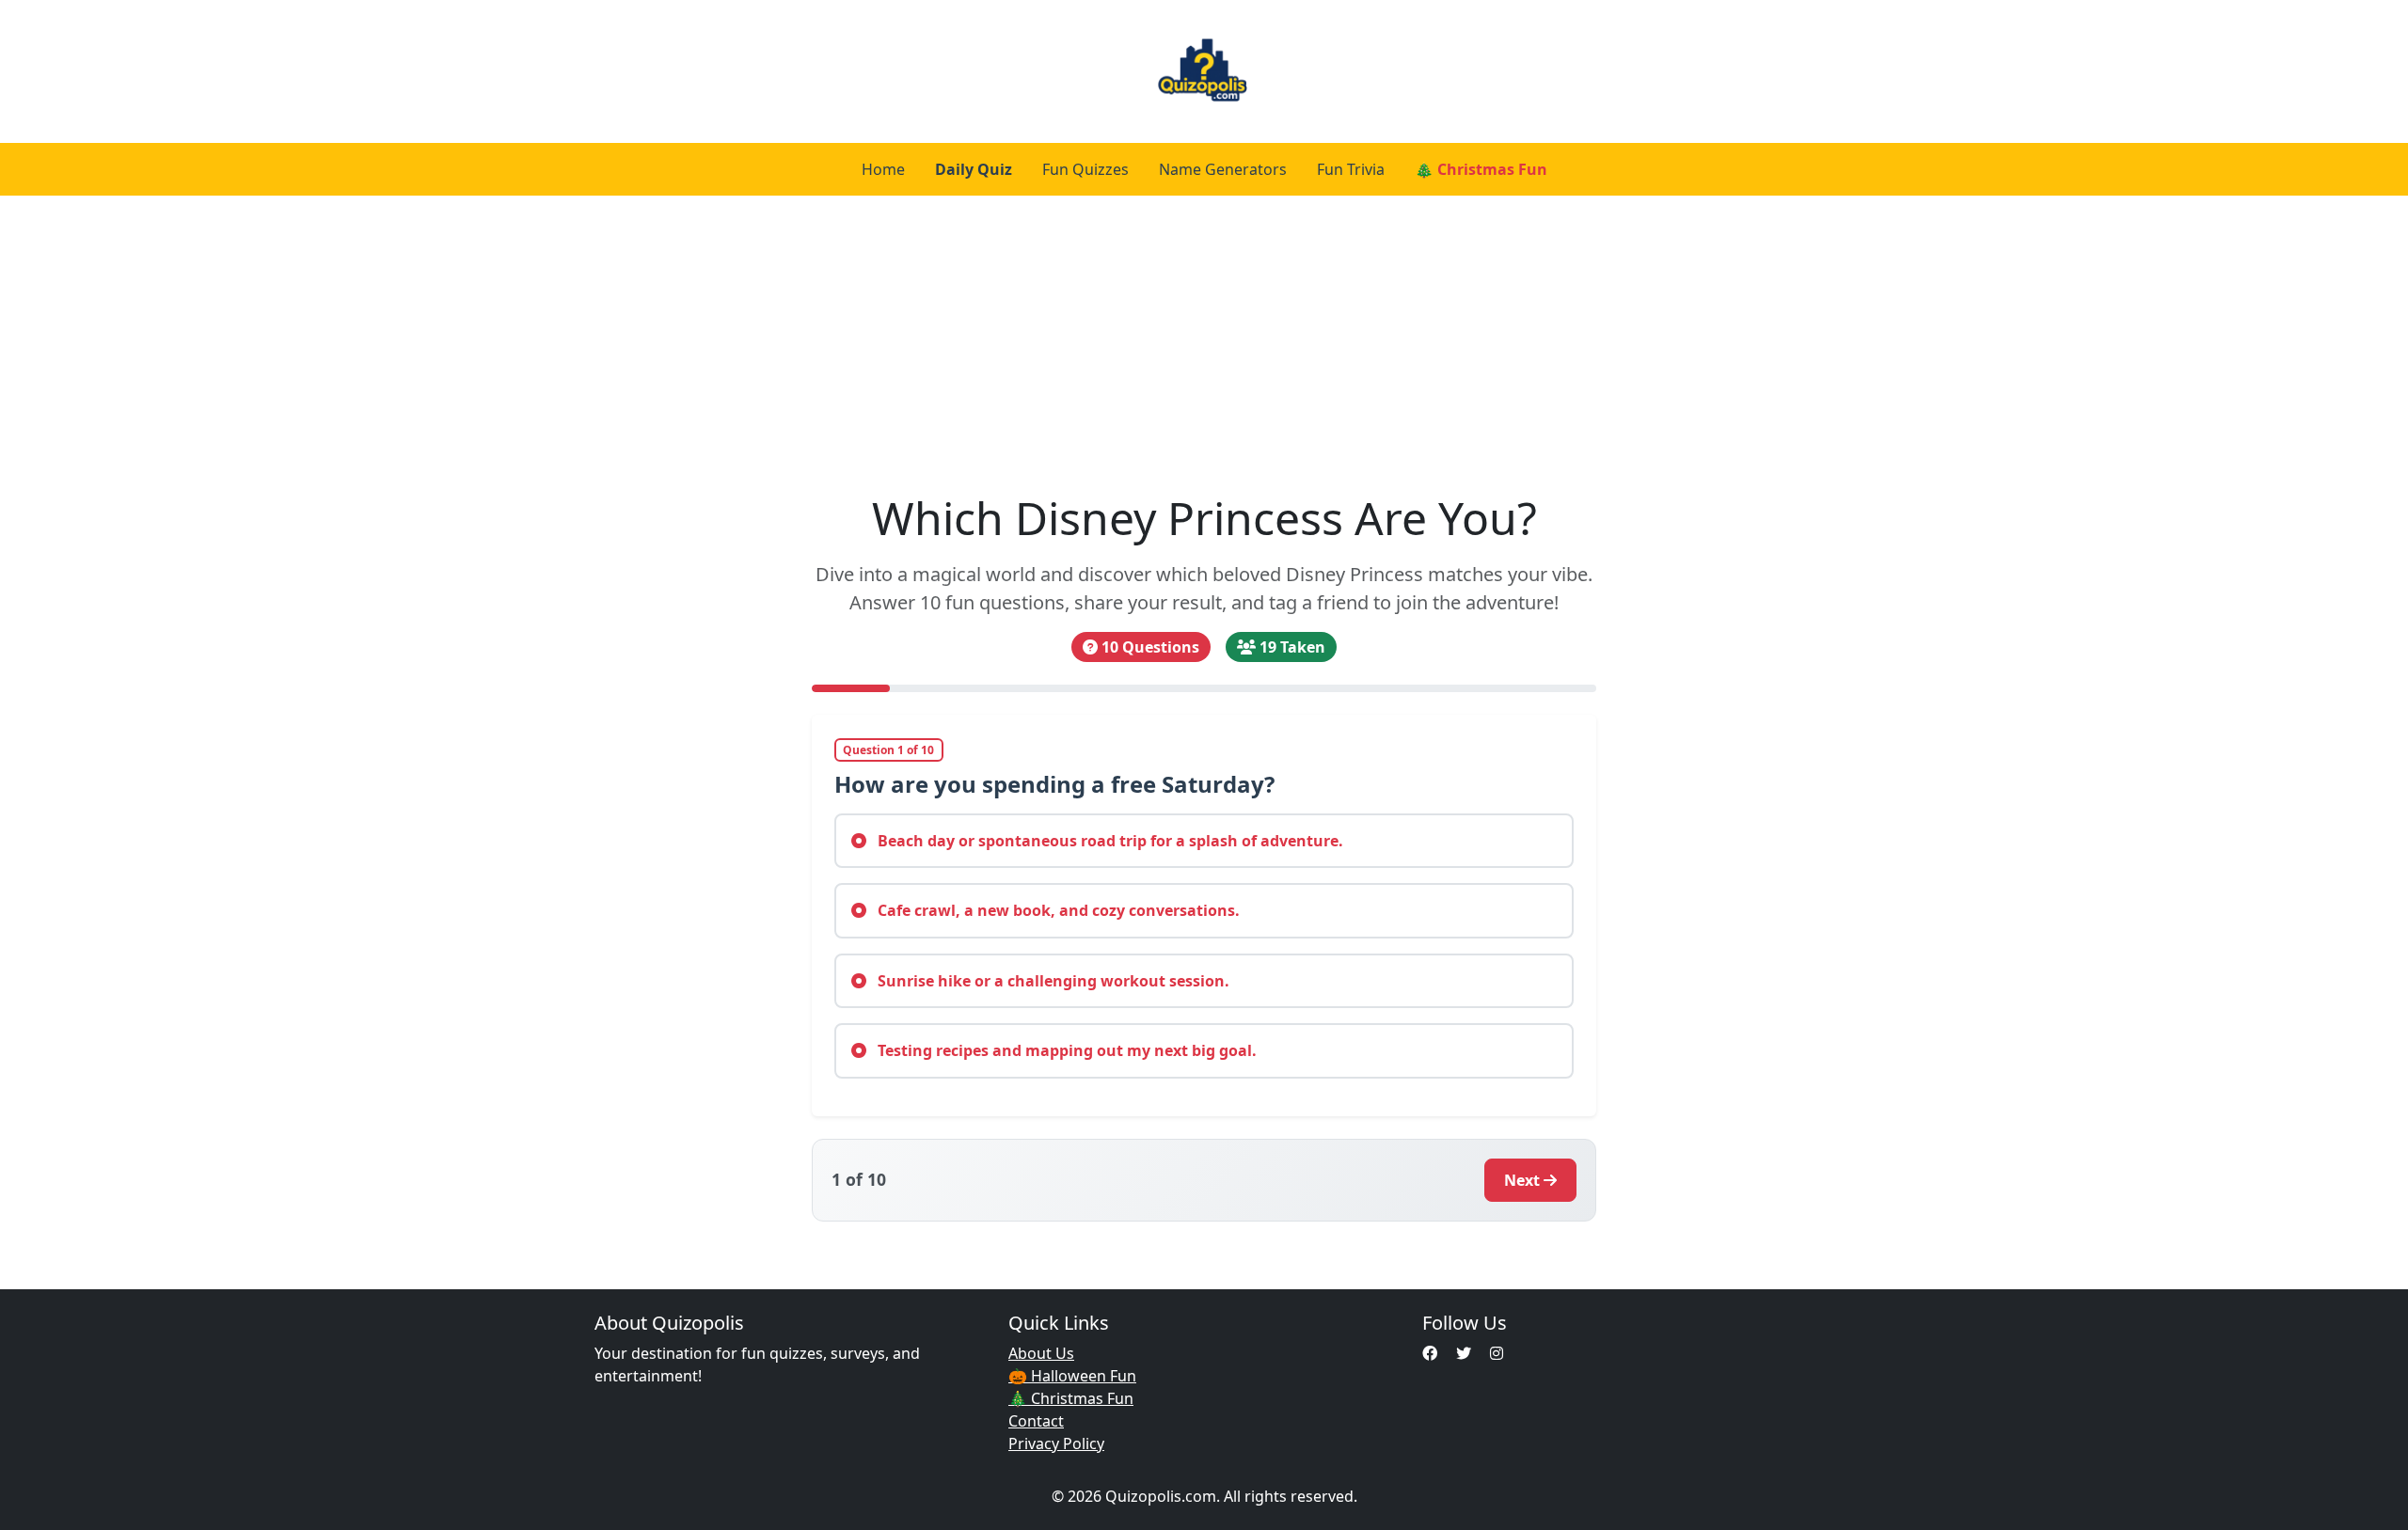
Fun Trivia (1351, 169)
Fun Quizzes (1085, 169)
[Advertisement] (1204, 337)
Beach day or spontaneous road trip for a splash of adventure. (1109, 841)
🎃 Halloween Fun (1072, 1376)
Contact (1036, 1421)
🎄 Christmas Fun (1481, 169)
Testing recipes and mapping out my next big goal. (1065, 1050)
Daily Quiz (974, 169)
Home (883, 169)
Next (1522, 1180)
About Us (1041, 1353)
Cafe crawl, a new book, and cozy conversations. (1057, 910)
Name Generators (1223, 169)
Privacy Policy (1056, 1443)
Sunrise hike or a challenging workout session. (1052, 981)
